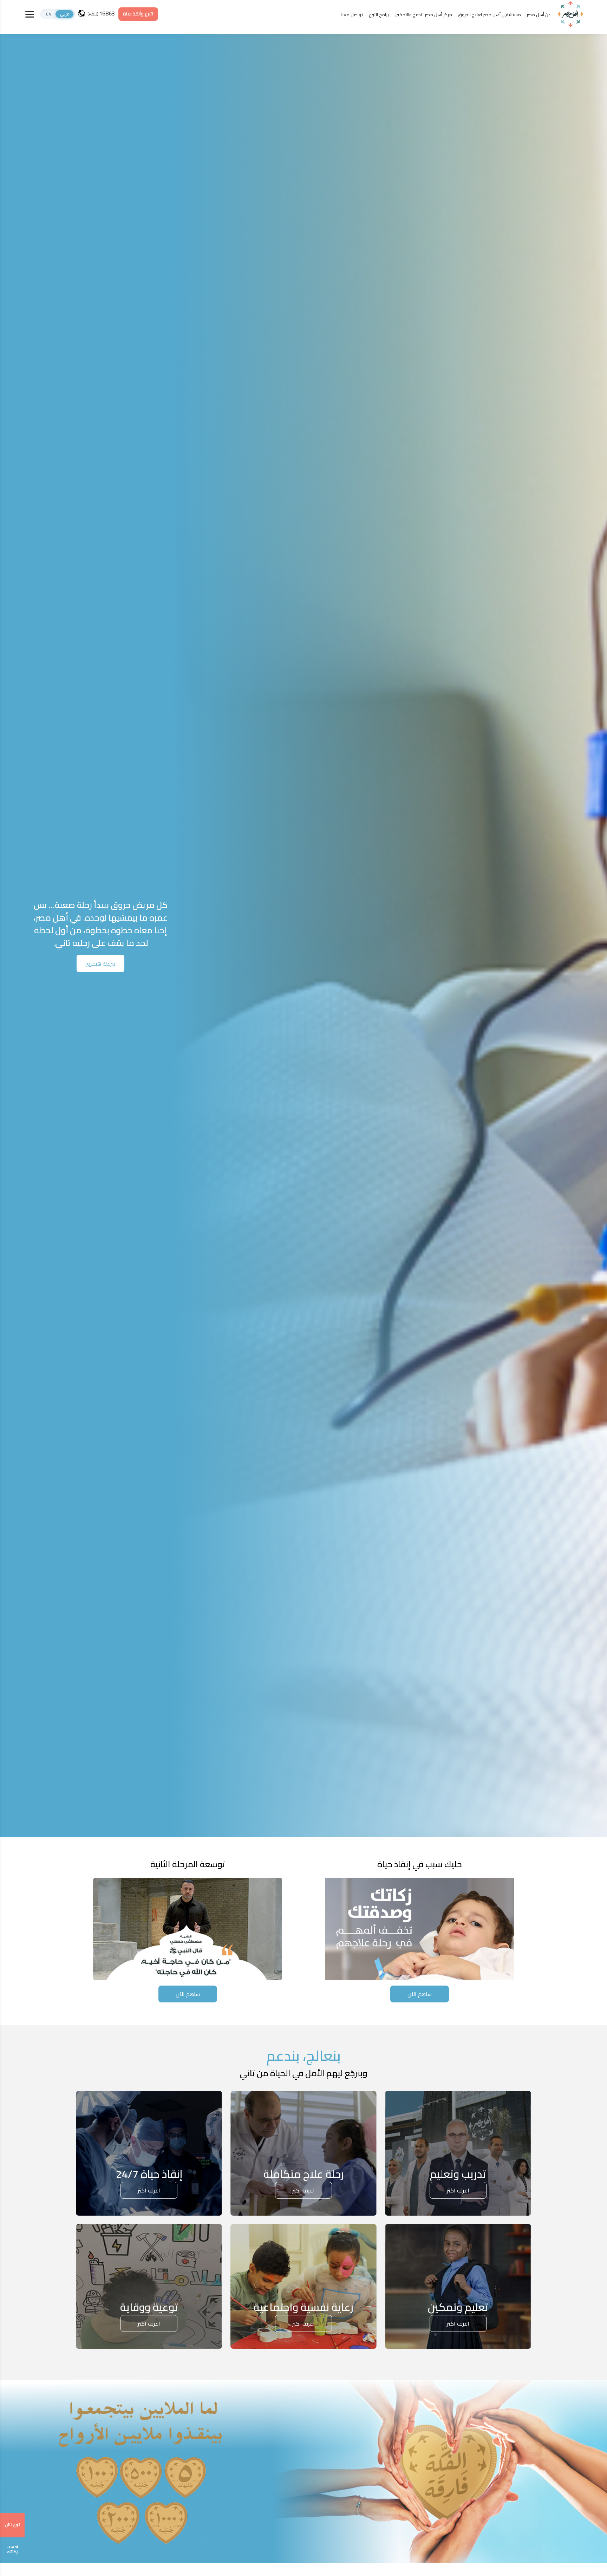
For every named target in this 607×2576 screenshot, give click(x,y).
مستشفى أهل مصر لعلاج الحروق (489, 14)
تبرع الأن (12, 2525)
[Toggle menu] (30, 14)
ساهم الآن (420, 1994)
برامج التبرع (379, 14)
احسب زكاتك (12, 2549)
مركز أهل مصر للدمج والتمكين (423, 14)
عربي (64, 14)
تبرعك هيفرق (100, 963)
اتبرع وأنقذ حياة (138, 14)
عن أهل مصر (539, 14)
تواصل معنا (352, 14)
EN (49, 14)
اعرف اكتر (458, 2190)
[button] (58, 14)
